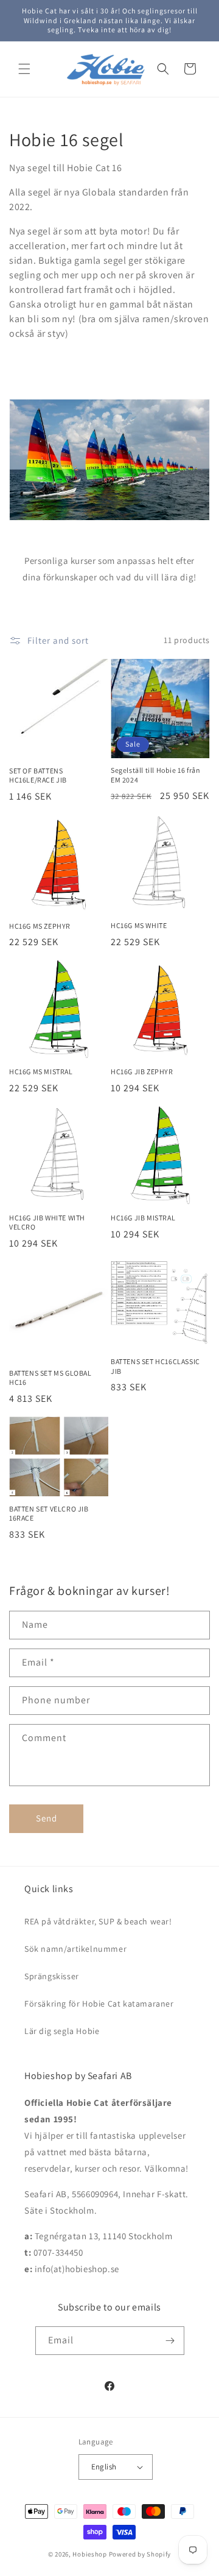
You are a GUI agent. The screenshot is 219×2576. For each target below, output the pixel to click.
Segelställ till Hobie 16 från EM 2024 (155, 775)
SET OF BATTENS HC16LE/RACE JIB (38, 776)
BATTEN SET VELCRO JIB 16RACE (49, 1514)
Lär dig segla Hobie (62, 2031)
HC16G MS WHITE (139, 925)
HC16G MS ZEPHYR (40, 926)
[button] (24, 69)
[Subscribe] (170, 2341)
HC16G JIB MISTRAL (143, 1218)
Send (47, 1818)
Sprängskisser (52, 1976)
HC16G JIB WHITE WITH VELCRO (47, 1223)
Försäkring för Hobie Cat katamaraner (99, 2004)
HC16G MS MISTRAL (41, 1072)
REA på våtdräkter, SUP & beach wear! (98, 1921)
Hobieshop (89, 2554)
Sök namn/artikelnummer (75, 1949)
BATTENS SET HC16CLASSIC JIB (155, 1366)
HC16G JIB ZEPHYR (142, 1072)
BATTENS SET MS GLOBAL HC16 (50, 1378)
